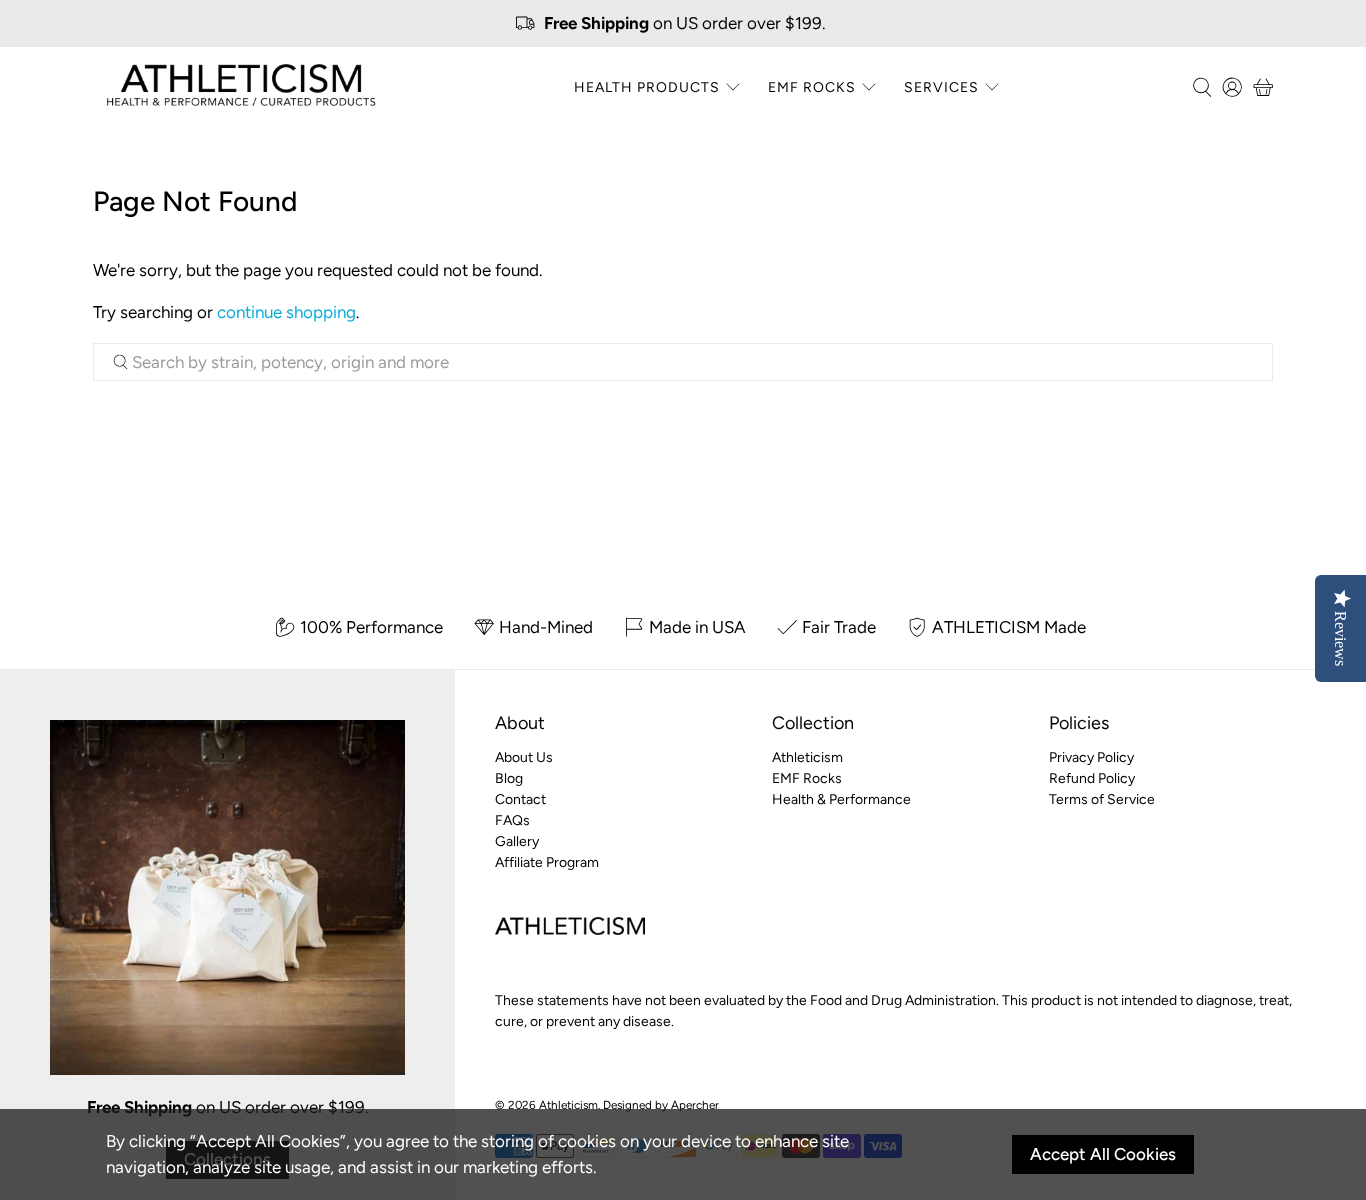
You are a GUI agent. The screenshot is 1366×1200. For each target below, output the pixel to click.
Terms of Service (1102, 799)
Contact (520, 799)
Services (941, 87)
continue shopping (286, 312)
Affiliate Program (547, 862)
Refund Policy (1092, 778)
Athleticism (807, 757)
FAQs (512, 820)
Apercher (695, 1105)
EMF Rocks (812, 87)
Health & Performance (841, 799)
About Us (524, 757)
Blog (509, 778)
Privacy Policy (1091, 757)
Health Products (647, 87)
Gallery (517, 841)
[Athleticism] (241, 87)
